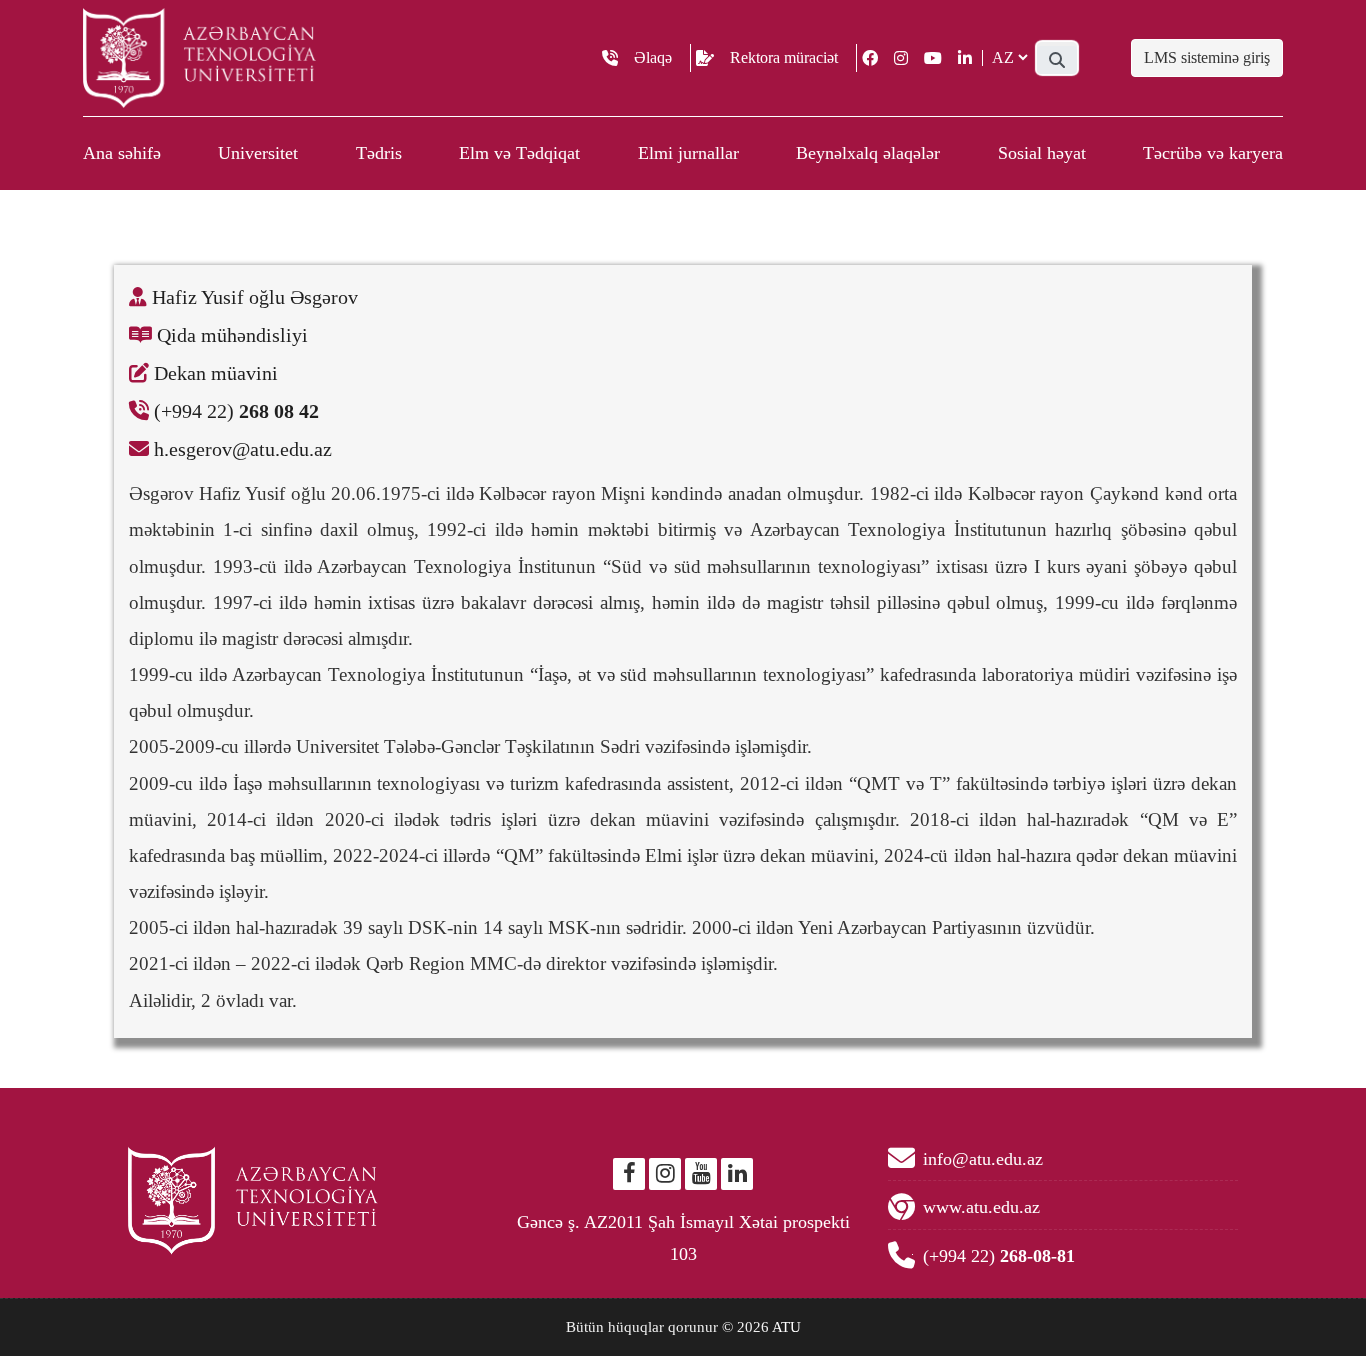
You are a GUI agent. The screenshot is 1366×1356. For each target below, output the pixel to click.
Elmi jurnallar (688, 153)
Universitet (258, 153)
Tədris (379, 153)
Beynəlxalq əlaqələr (868, 153)
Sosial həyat (1042, 153)
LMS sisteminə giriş (1207, 57)
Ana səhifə (122, 153)
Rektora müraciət (784, 57)
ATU (786, 1327)
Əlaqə (653, 57)
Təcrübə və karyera (1213, 153)
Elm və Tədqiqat (519, 153)
